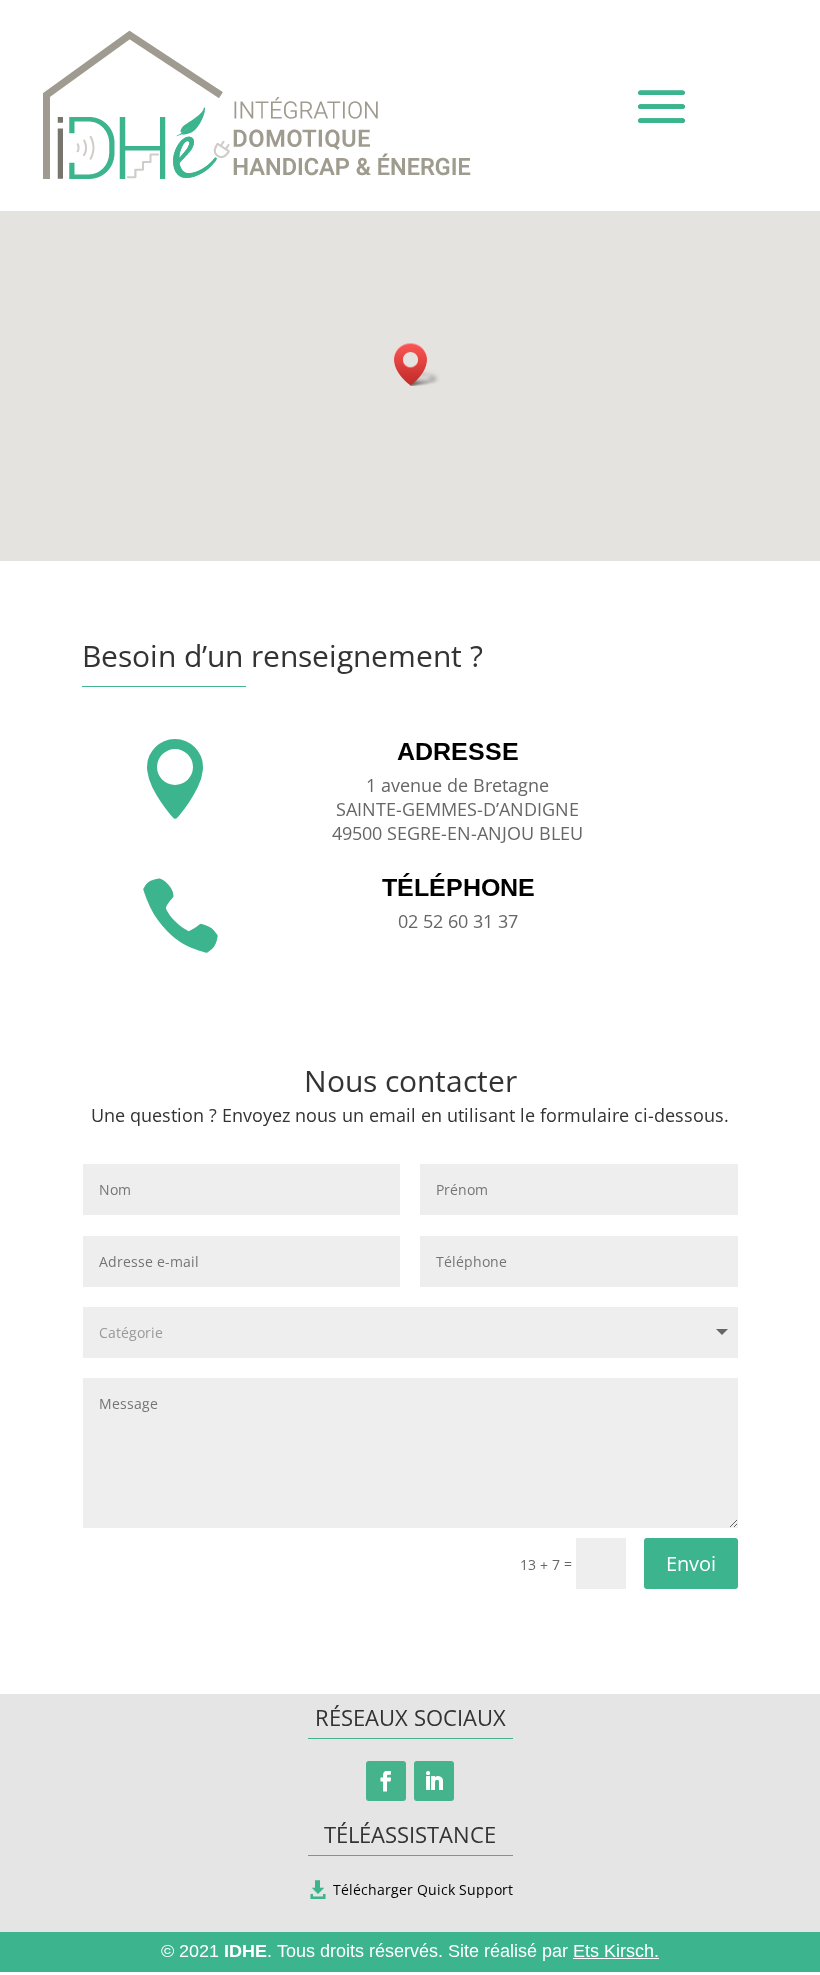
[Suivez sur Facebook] (386, 1781)
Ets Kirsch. (616, 1951)
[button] (417, 364)
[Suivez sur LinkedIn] (434, 1781)
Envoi (691, 1563)
